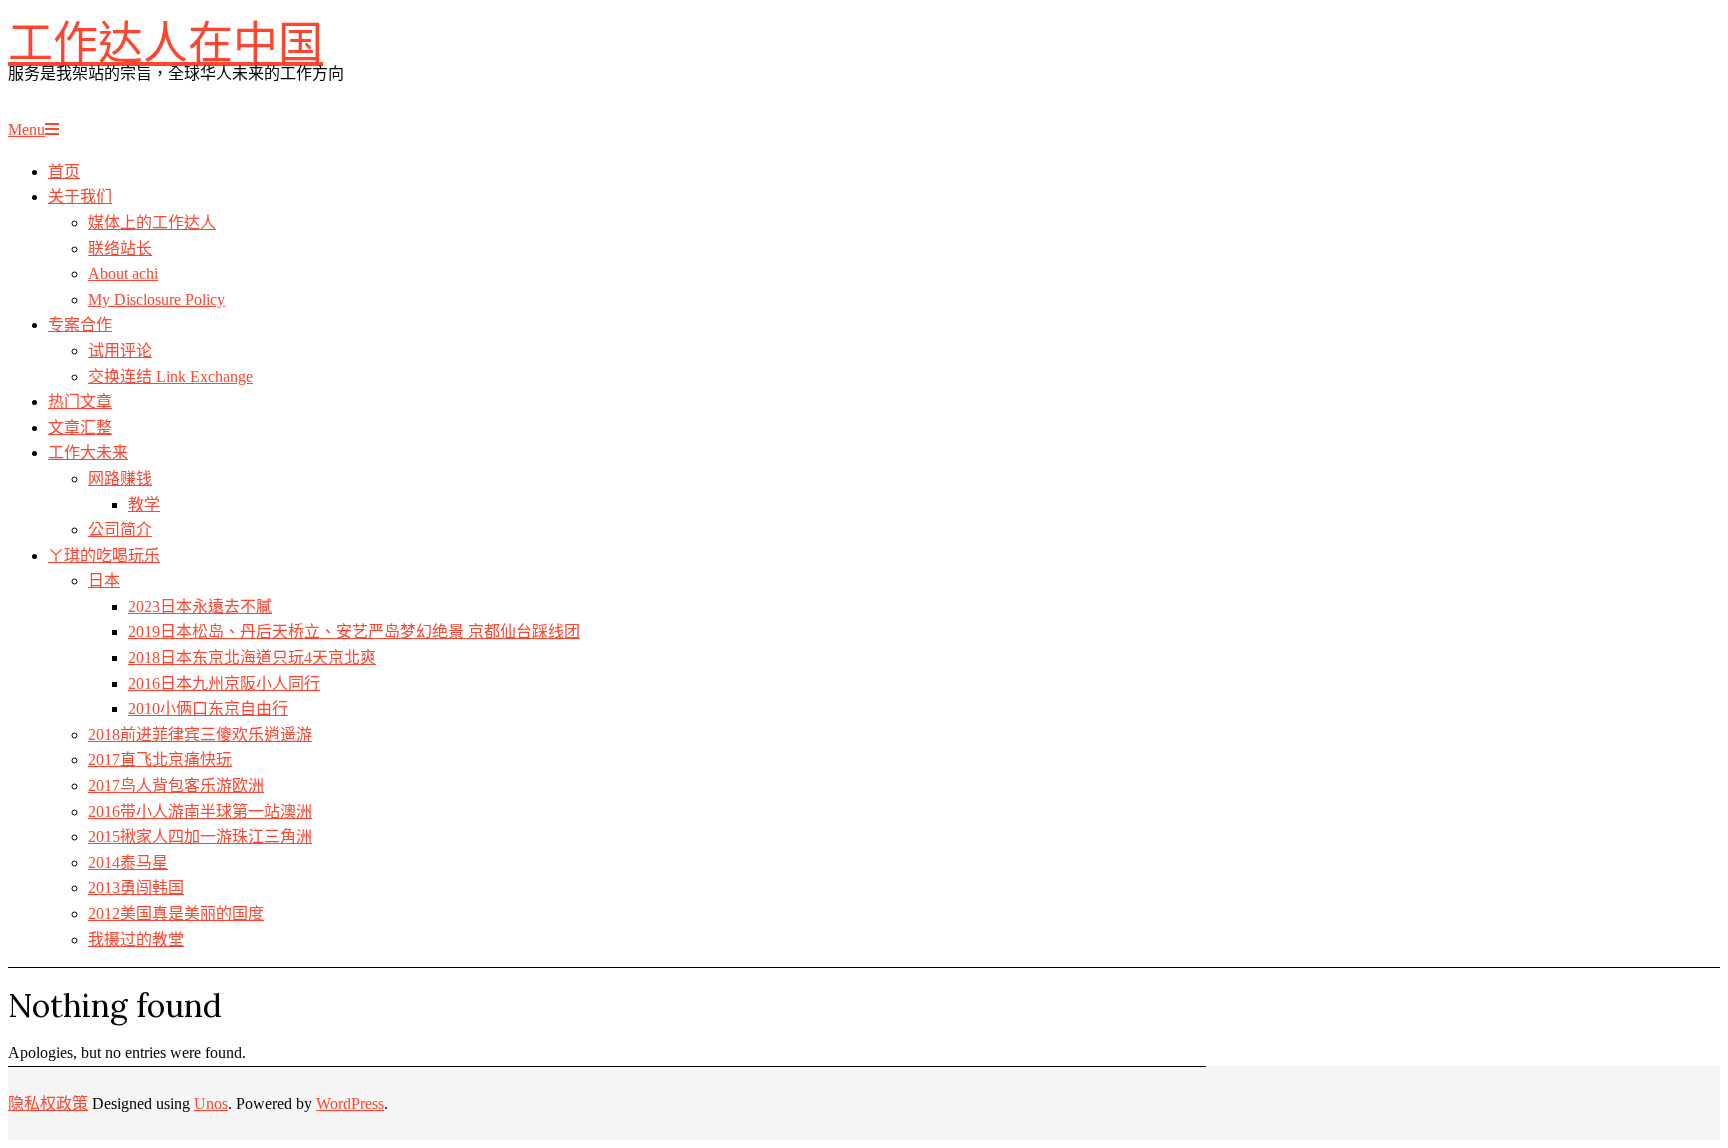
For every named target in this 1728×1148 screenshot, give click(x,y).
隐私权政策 (48, 1103)
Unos (211, 1103)
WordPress (350, 1103)
